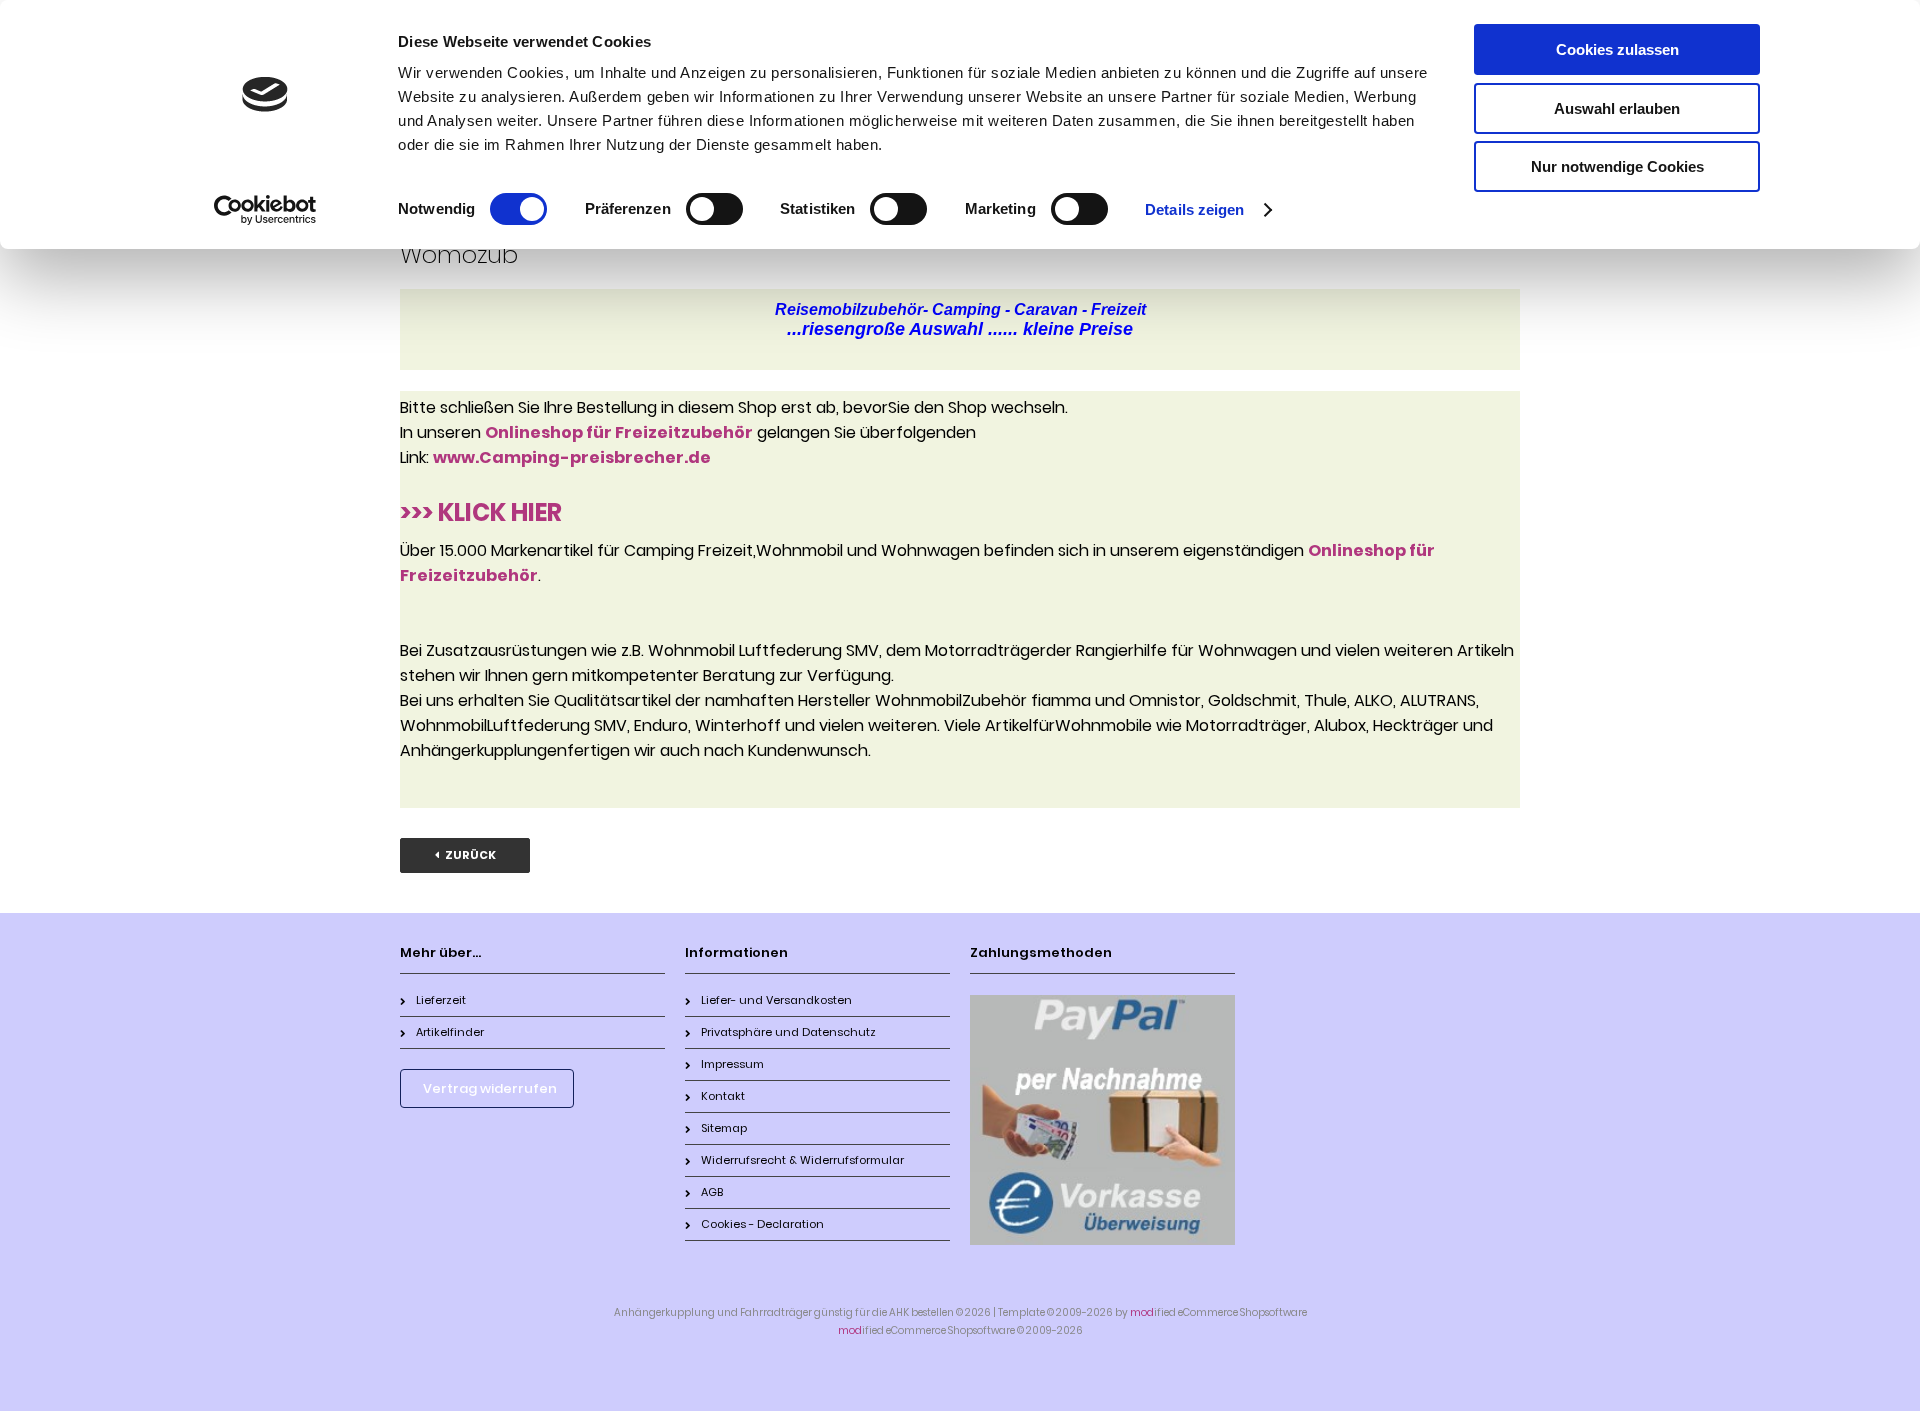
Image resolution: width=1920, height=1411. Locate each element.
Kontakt (723, 1096)
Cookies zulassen (1617, 49)
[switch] (714, 209)
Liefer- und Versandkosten (776, 1000)
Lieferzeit (441, 1000)
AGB (712, 1192)
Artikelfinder (450, 1032)
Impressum (732, 1064)
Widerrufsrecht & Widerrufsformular (802, 1160)
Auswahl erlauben (1617, 108)
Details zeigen (1194, 209)
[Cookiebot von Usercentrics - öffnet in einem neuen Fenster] (265, 210)
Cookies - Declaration (762, 1224)
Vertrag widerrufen (490, 1088)
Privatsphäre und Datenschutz (788, 1032)
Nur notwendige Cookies (1617, 166)
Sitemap (724, 1128)
